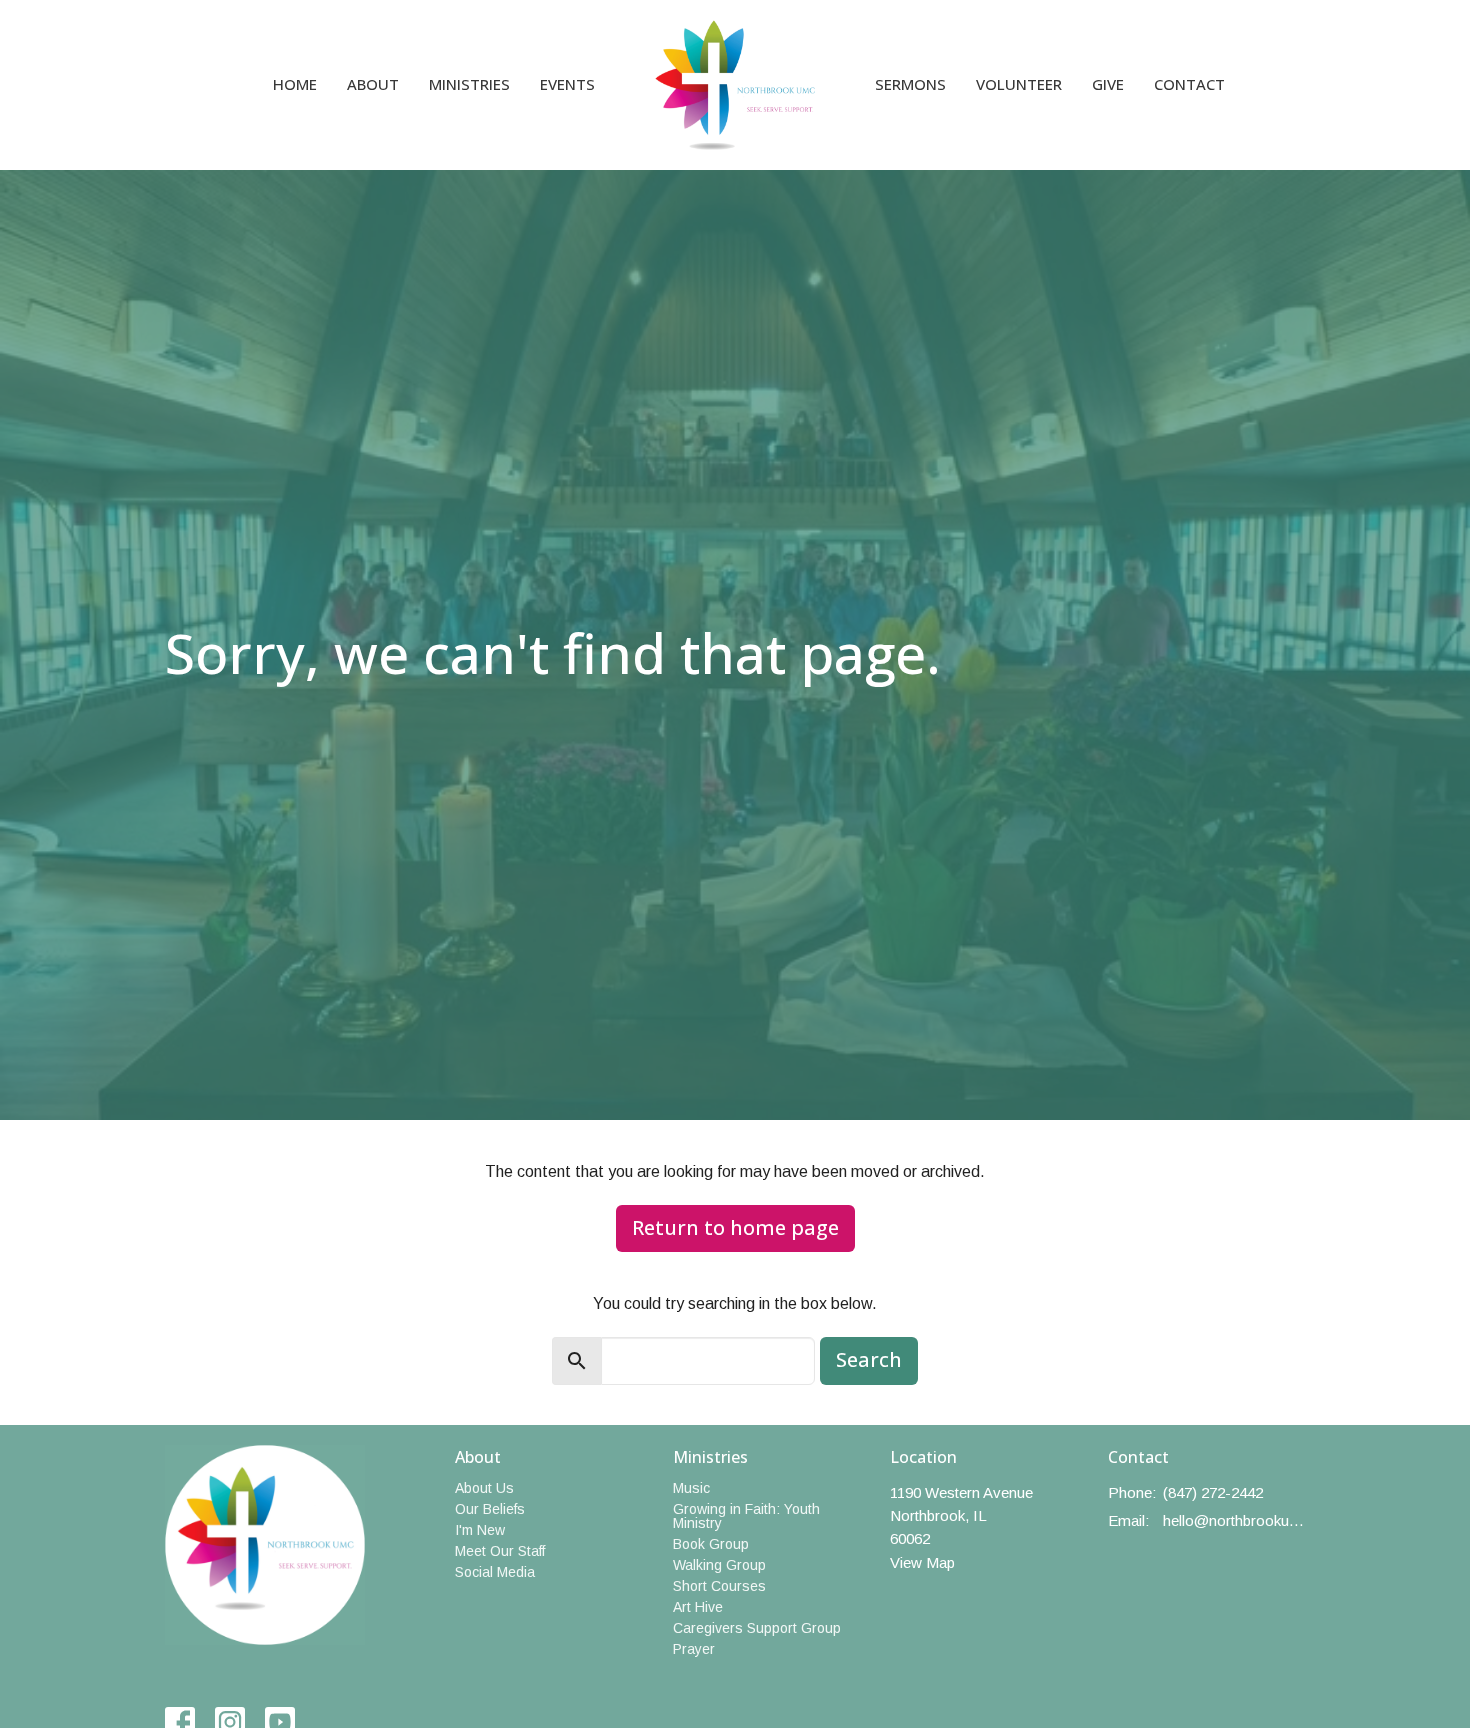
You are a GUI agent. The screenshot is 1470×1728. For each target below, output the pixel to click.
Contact (1189, 84)
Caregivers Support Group (757, 1628)
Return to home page (735, 1227)
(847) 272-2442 (1213, 1492)
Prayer (694, 1649)
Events (567, 84)
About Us (484, 1488)
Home (295, 84)
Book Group (711, 1544)
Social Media (495, 1572)
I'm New (480, 1530)
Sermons (910, 84)
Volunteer (1019, 84)
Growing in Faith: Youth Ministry (746, 1516)
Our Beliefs (490, 1509)
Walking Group (719, 1565)
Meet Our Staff (500, 1551)
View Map (922, 1562)
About (373, 84)
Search (869, 1359)
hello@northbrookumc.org (1234, 1520)
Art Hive (698, 1607)
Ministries (469, 84)
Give (1108, 84)
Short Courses (719, 1586)
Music (691, 1488)
